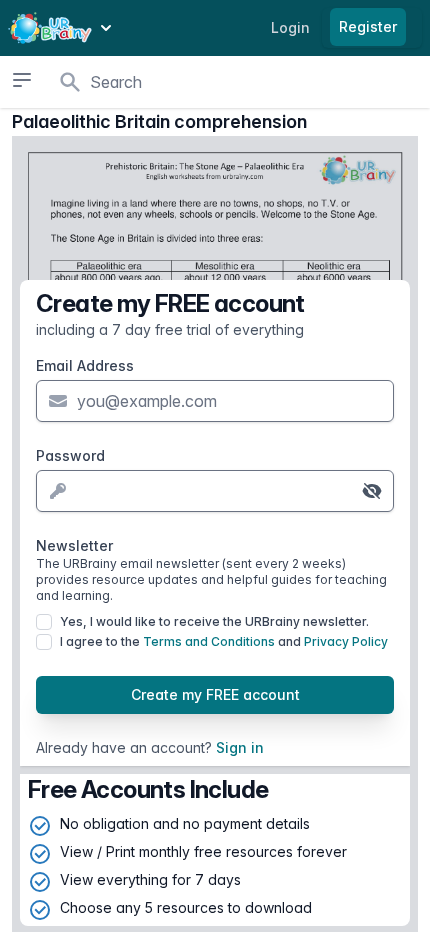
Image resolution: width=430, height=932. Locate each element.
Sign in (240, 747)
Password (70, 455)
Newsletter (211, 570)
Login (290, 27)
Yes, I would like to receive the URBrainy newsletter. (214, 621)
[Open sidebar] (22, 80)
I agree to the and (224, 641)
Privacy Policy (346, 641)
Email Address (85, 365)
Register (368, 26)
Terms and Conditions (209, 641)
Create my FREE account (215, 694)
